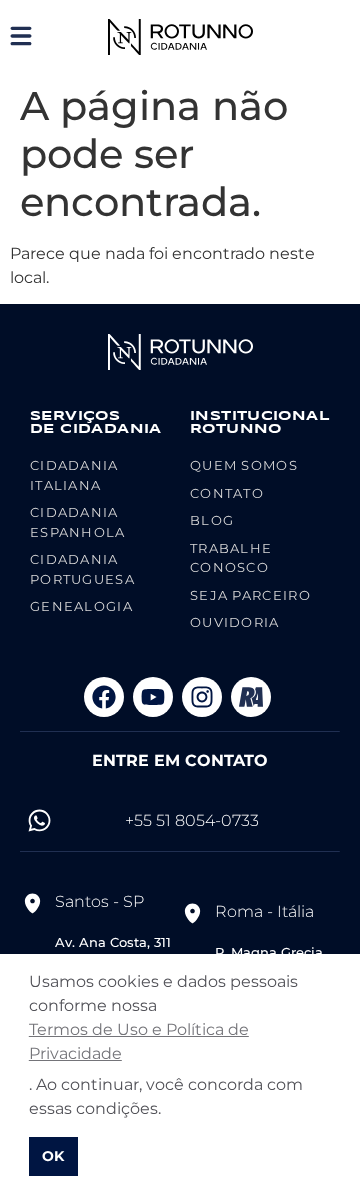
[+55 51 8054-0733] (39, 820)
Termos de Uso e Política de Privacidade (139, 1041)
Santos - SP (99, 901)
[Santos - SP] (32, 902)
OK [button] (53, 1156)
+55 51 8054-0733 (192, 820)
